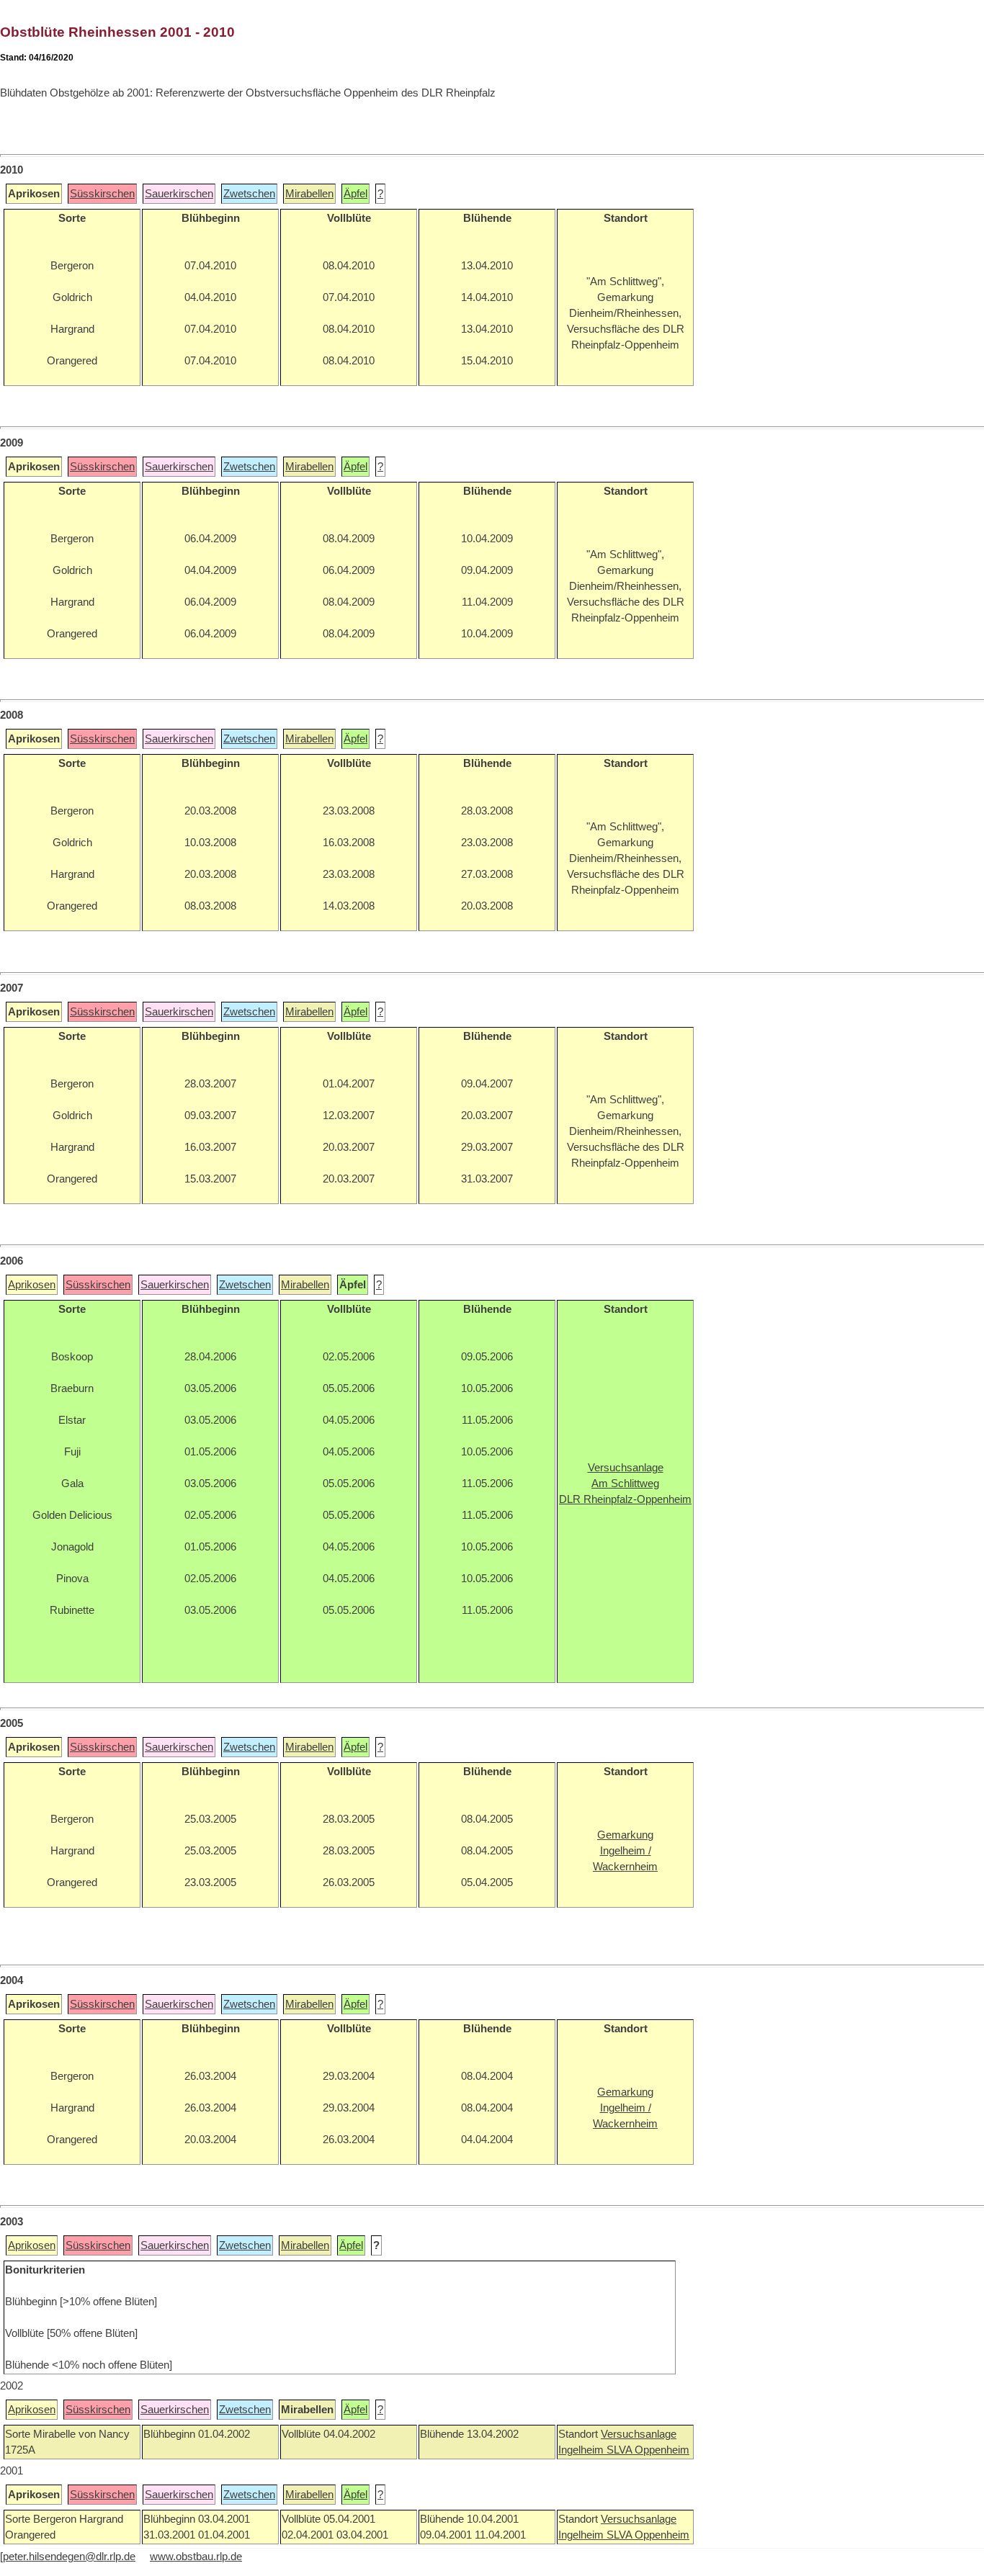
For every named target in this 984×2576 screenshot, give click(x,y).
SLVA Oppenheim (648, 2450)
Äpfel (355, 194)
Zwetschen (249, 194)
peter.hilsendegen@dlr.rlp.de (69, 2557)
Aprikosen (32, 1285)
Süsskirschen (102, 194)
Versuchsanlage (639, 2434)
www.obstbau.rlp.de (196, 2557)
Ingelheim (582, 2450)
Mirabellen (309, 194)
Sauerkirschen (179, 194)
